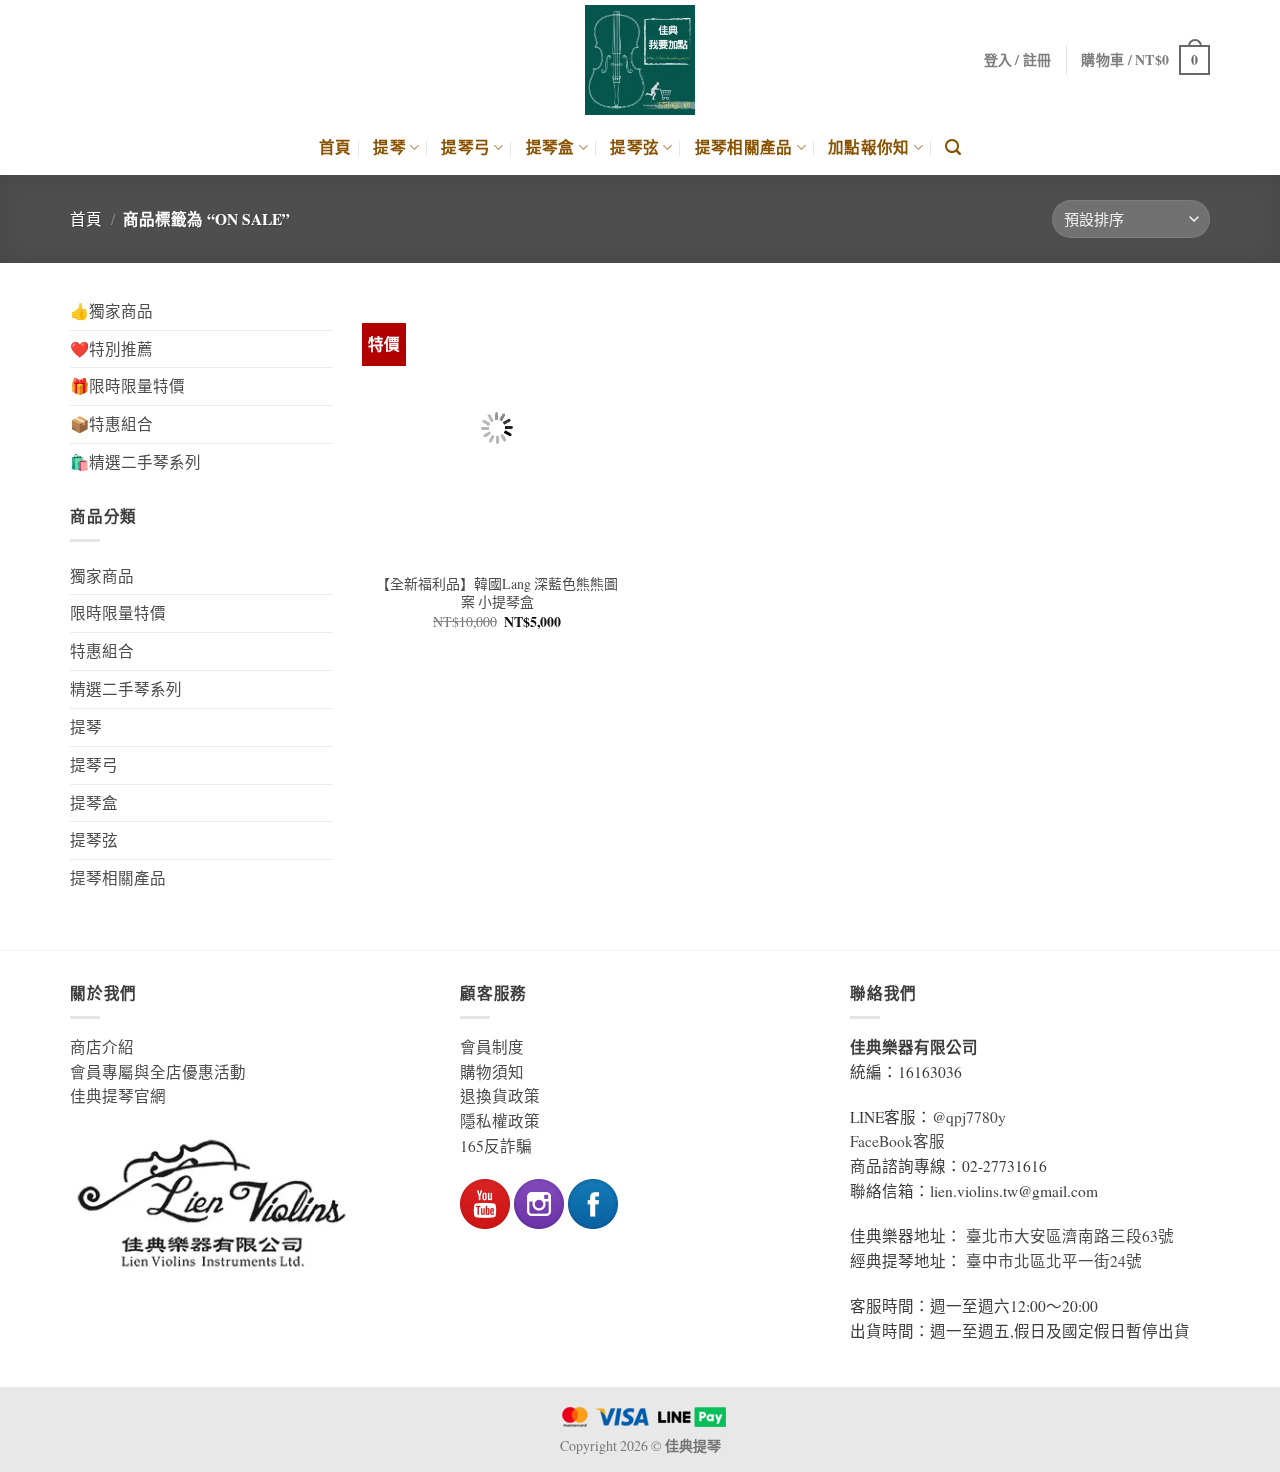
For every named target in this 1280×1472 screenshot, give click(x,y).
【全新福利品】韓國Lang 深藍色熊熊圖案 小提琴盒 (497, 593)
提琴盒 (550, 147)
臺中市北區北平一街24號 (1054, 1261)
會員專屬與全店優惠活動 (158, 1072)
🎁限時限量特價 (127, 386)
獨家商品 (102, 576)
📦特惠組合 (111, 424)
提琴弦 (634, 147)
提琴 (389, 147)
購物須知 (492, 1072)
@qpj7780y (969, 1117)
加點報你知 (869, 147)
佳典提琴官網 (118, 1096)
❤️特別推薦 (111, 349)
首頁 (335, 147)
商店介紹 (102, 1047)
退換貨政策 (500, 1096)
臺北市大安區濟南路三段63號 (1070, 1236)
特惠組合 (102, 651)
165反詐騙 (496, 1146)
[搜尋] (953, 147)
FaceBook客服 (897, 1141)
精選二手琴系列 (126, 689)
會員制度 (492, 1047)
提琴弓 (465, 147)
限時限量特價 (118, 613)
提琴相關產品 (744, 147)
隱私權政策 (500, 1121)
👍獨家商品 (111, 311)
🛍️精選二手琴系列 (135, 462)
